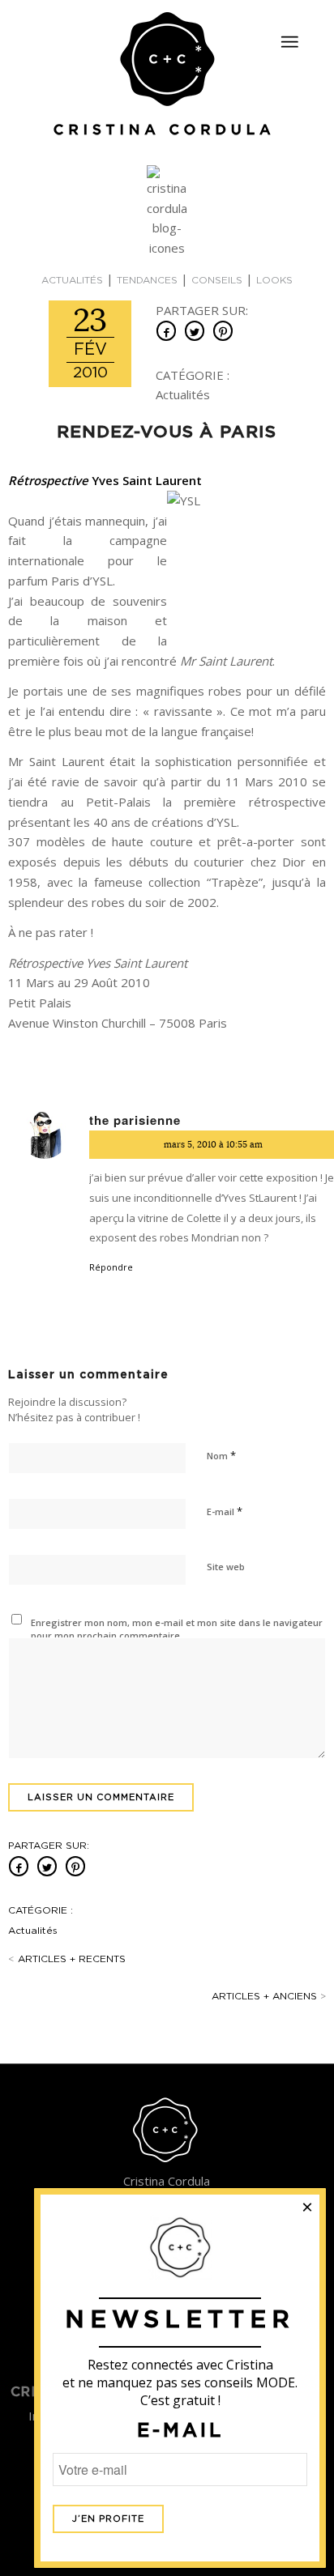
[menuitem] (289, 35)
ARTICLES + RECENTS (67, 1959)
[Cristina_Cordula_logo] (167, 75)
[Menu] (289, 42)
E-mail (225, 1511)
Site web (226, 1567)
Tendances (147, 280)
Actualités (72, 280)
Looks (274, 280)
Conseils (217, 280)
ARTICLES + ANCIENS (269, 1996)
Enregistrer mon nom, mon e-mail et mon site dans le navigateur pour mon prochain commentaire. (177, 1629)
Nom (221, 1455)
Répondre (111, 1267)
